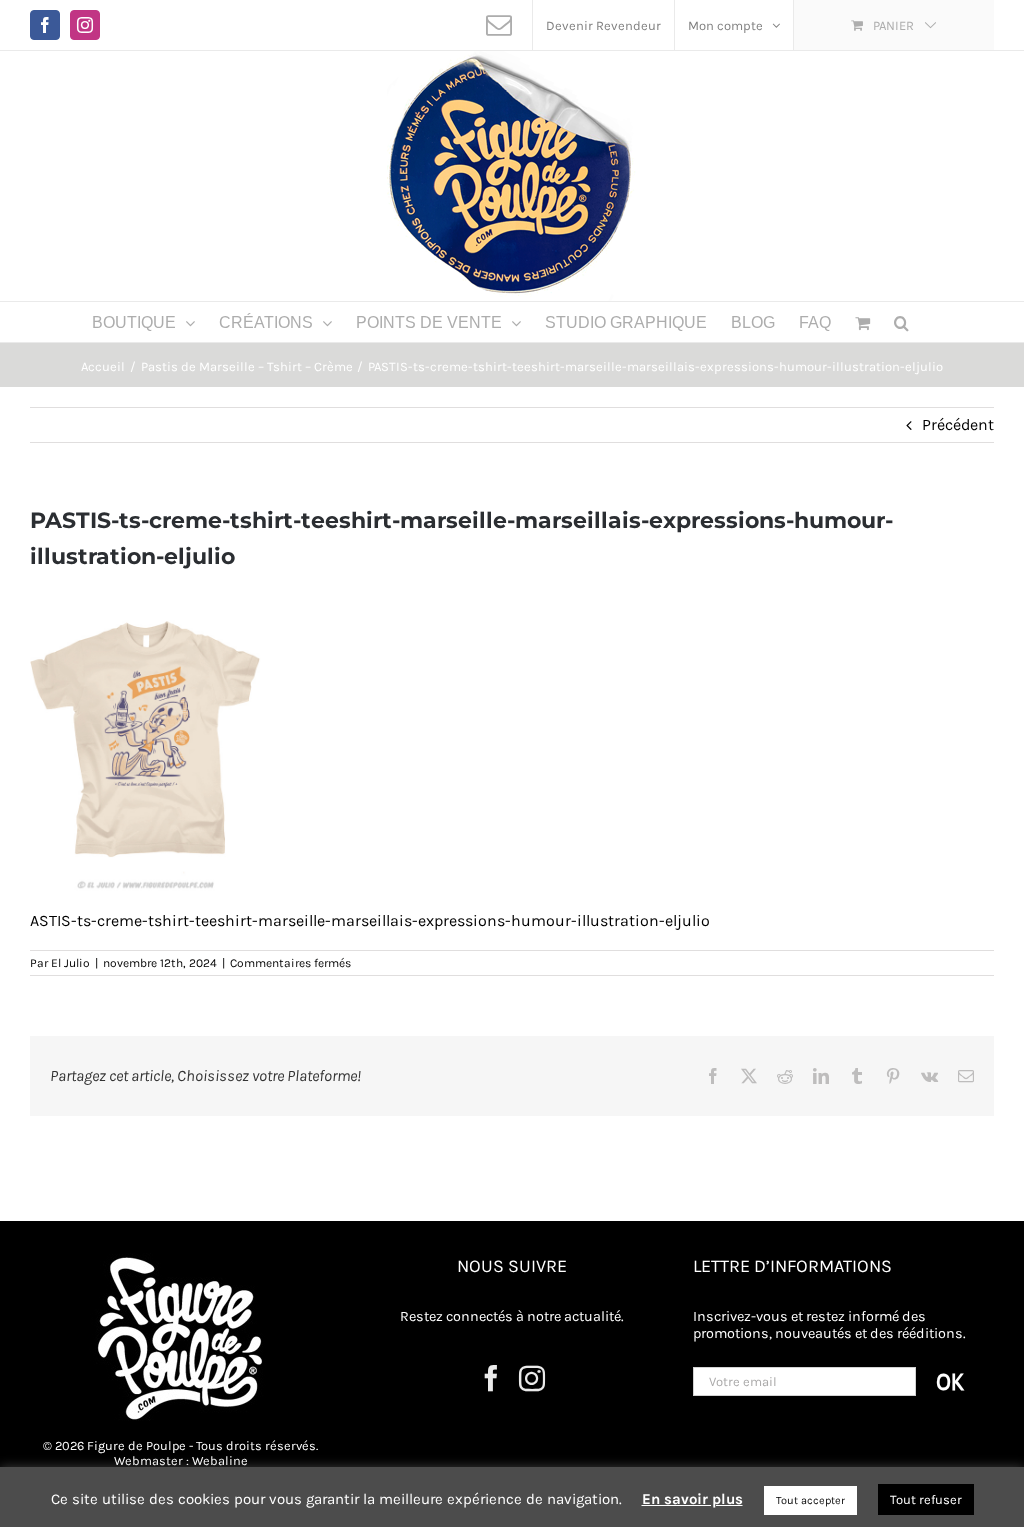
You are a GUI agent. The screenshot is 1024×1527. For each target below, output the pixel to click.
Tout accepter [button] (810, 1500)
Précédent (958, 424)
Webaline (220, 1460)
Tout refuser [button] (926, 1499)
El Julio (70, 963)
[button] (901, 322)
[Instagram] (532, 1378)
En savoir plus (692, 1499)
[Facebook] (491, 1378)
